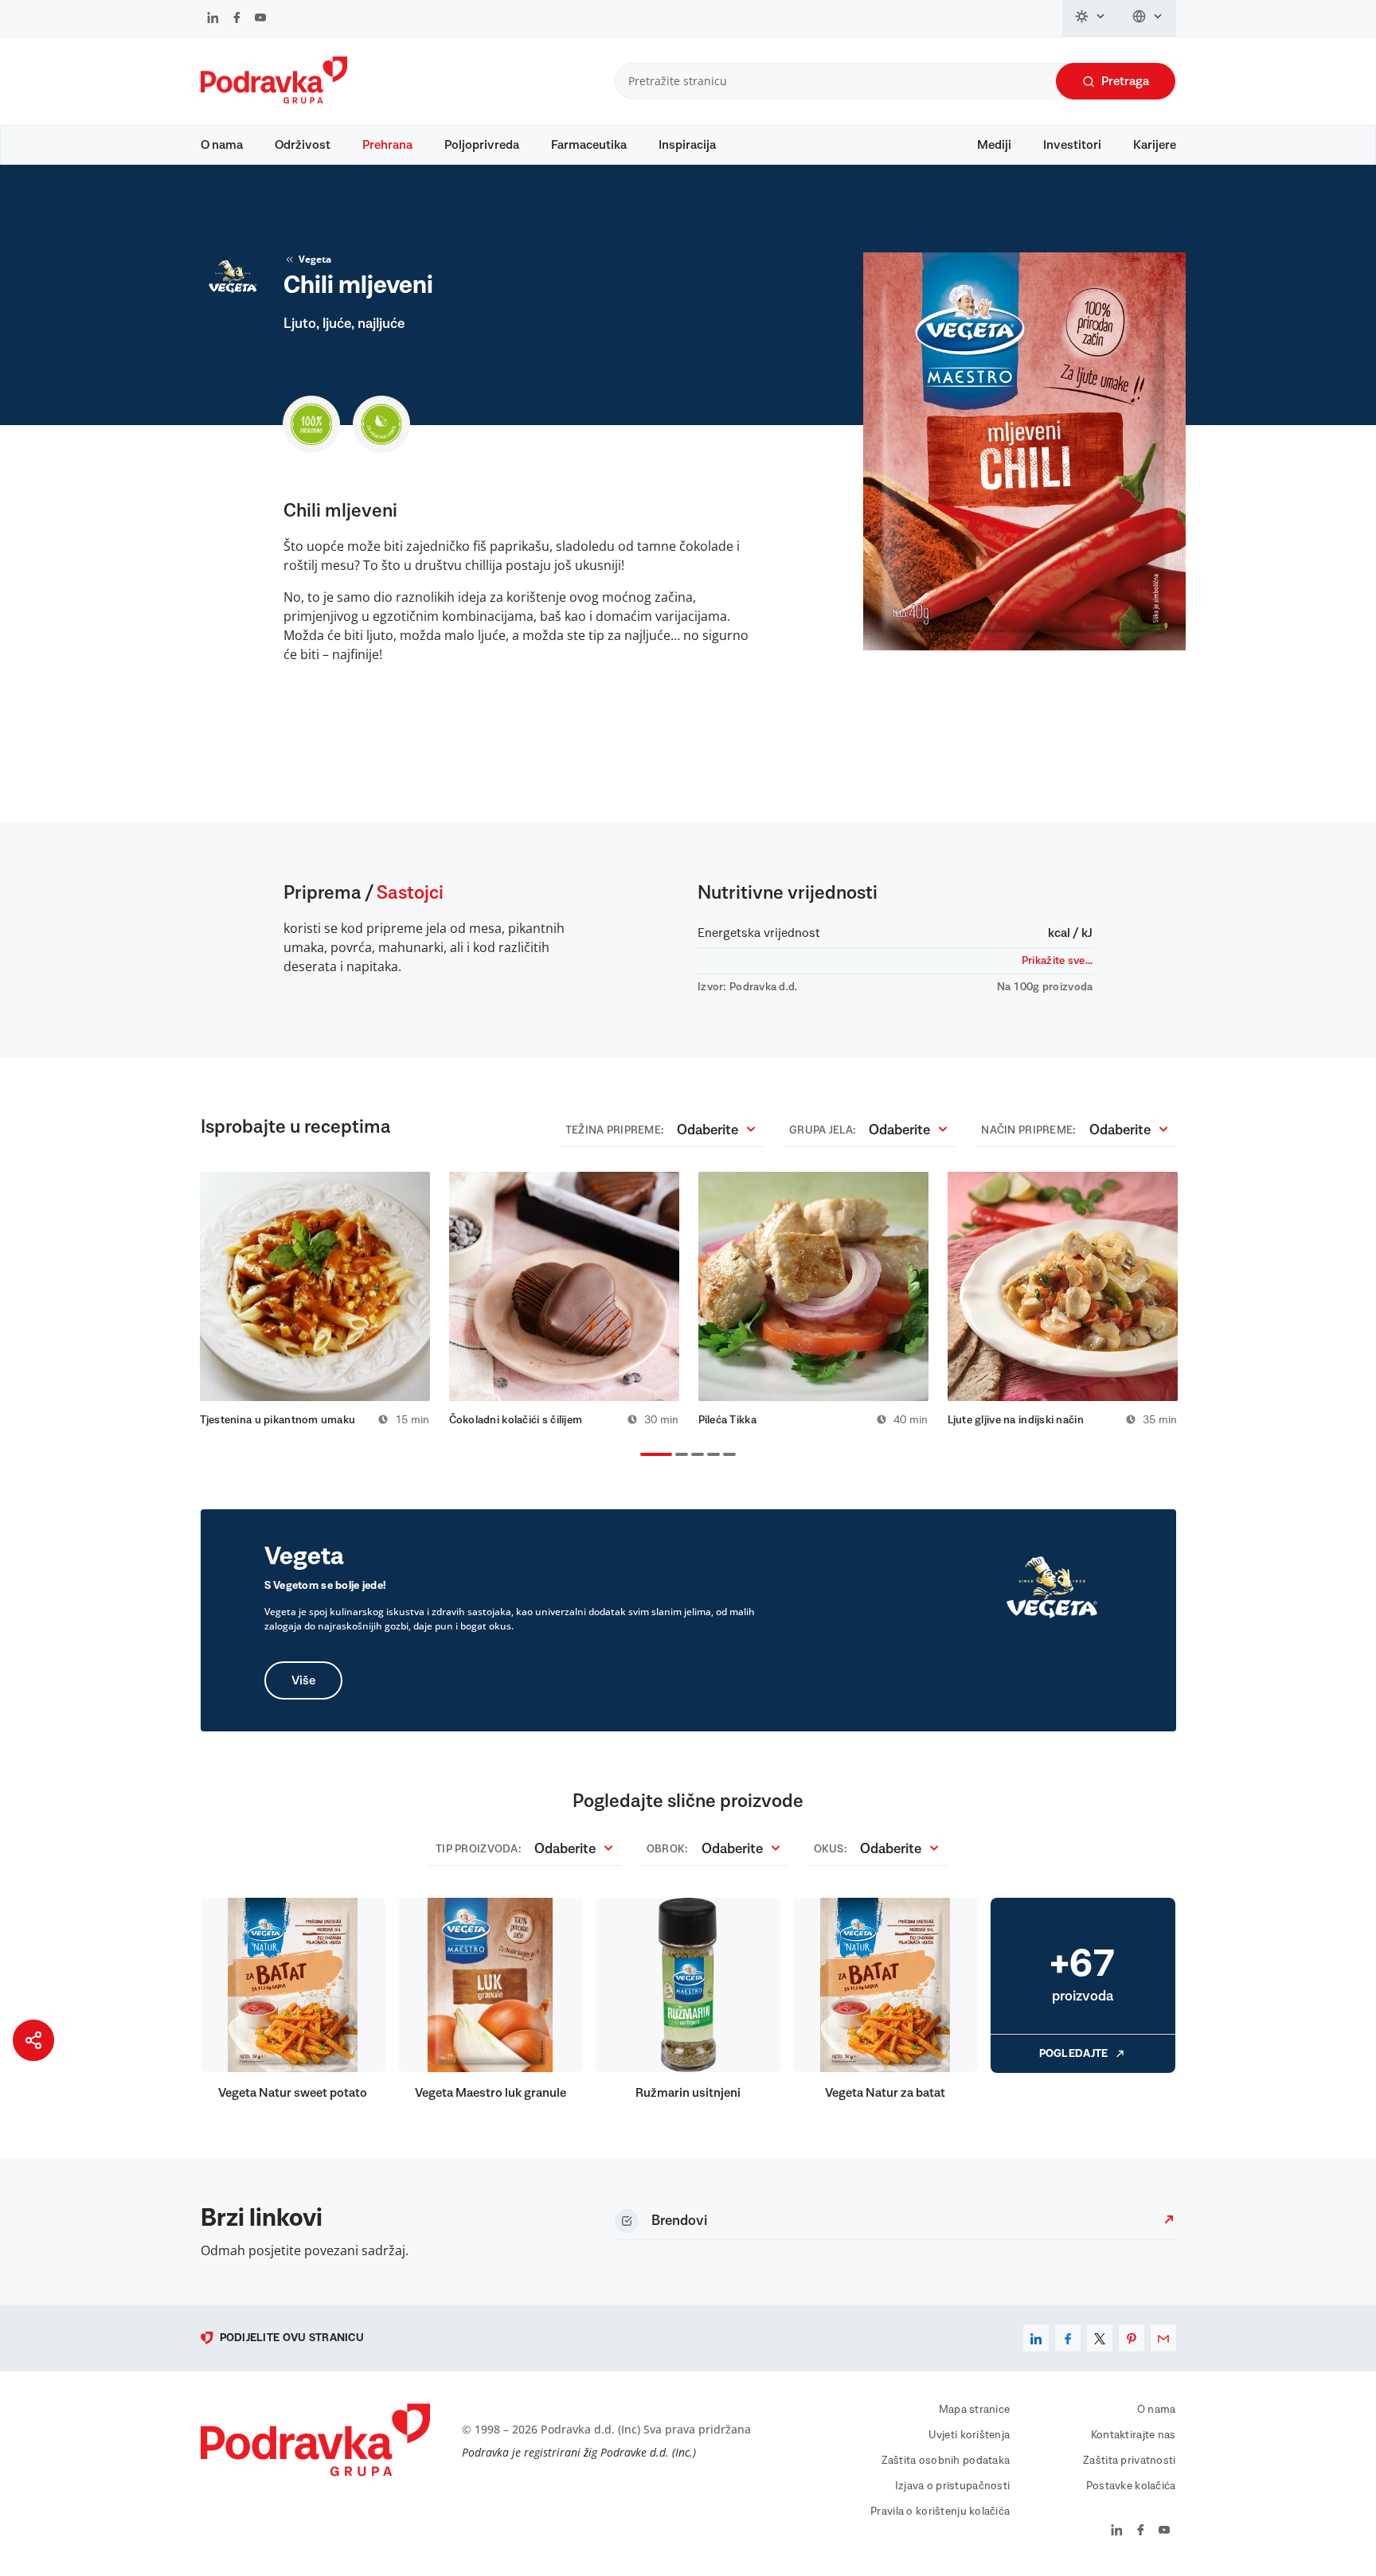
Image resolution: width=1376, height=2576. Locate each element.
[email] (1163, 2338)
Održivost (303, 145)
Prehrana (387, 145)
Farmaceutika (589, 145)
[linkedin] (1036, 2338)
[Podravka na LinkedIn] (213, 19)
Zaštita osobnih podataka (946, 2461)
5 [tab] (726, 1456)
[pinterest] (1132, 2338)
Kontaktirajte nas (1134, 2435)
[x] (1100, 2338)
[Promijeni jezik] (1148, 18)
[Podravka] (274, 100)
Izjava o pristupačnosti (952, 2486)
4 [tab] (710, 1456)
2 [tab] (678, 1456)
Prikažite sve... (1057, 961)
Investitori (1072, 145)
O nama (222, 145)
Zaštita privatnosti (1129, 2461)
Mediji (994, 145)
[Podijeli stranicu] (33, 2040)
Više (303, 1680)
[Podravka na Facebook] (237, 19)
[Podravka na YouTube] (260, 19)
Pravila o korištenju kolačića (940, 2512)
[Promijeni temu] (1091, 18)
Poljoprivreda (482, 145)
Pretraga (1125, 81)
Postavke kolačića (1131, 2486)
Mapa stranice (975, 2410)
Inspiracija (687, 145)
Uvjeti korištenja (969, 2435)
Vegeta (315, 259)
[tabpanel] (315, 1299)
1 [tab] (643, 1456)
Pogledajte (1074, 2054)
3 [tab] (694, 1456)
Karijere (1155, 145)
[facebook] (1068, 2338)
